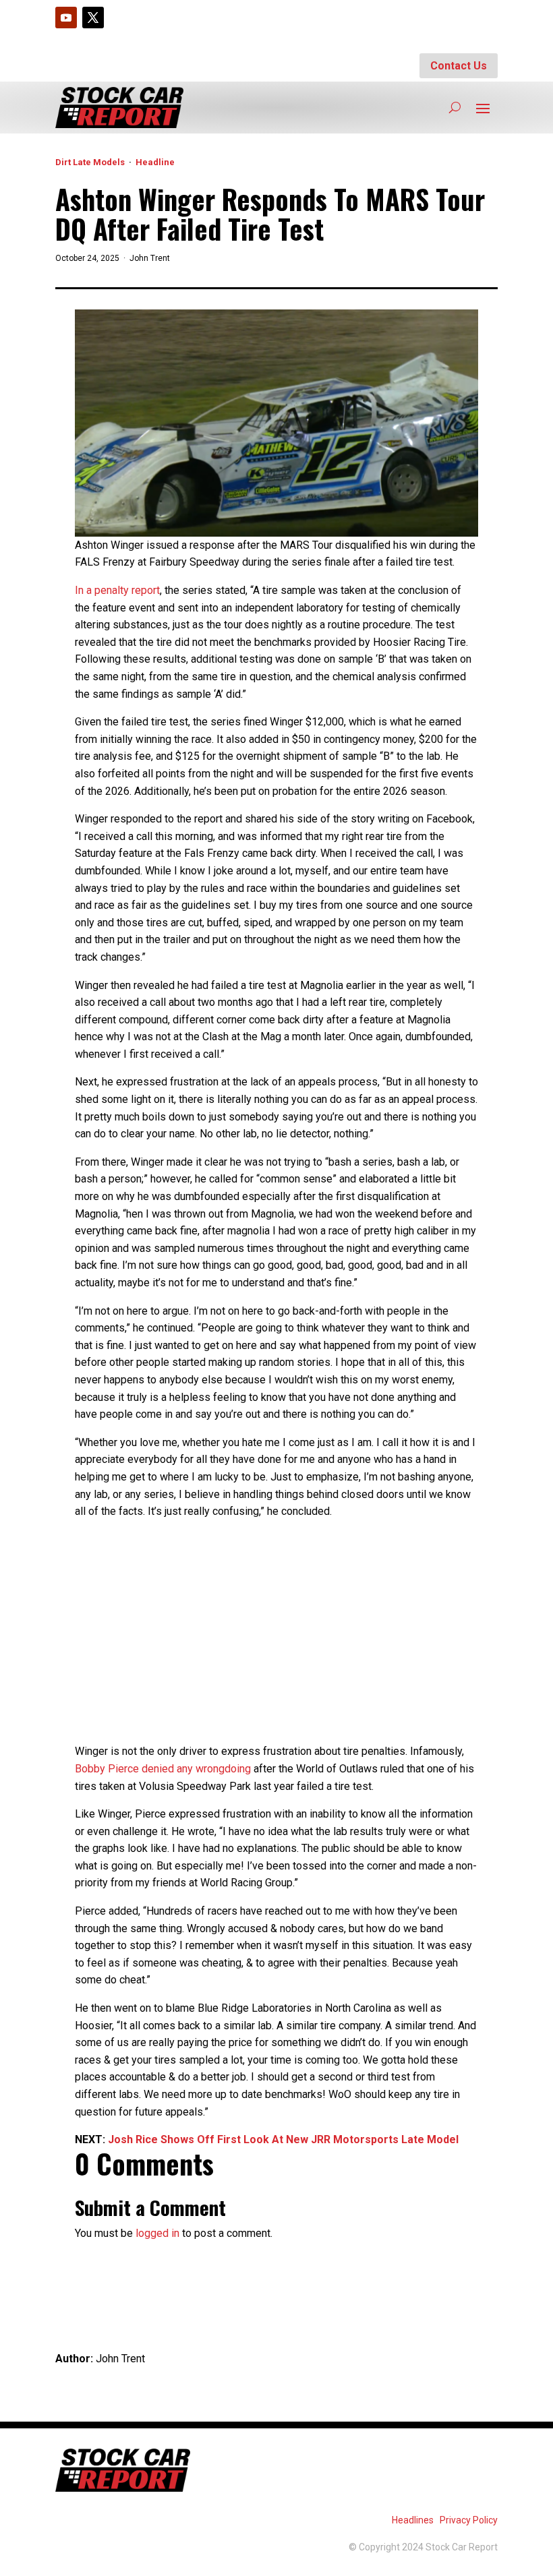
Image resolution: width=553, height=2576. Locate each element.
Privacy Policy (469, 2520)
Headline (155, 162)
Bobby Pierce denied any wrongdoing (163, 1769)
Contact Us (459, 66)
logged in (157, 2233)
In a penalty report (117, 590)
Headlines (413, 2520)
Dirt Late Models (90, 162)
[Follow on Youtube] (66, 18)
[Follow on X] (93, 18)
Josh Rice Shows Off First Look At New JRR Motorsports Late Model (283, 2139)
